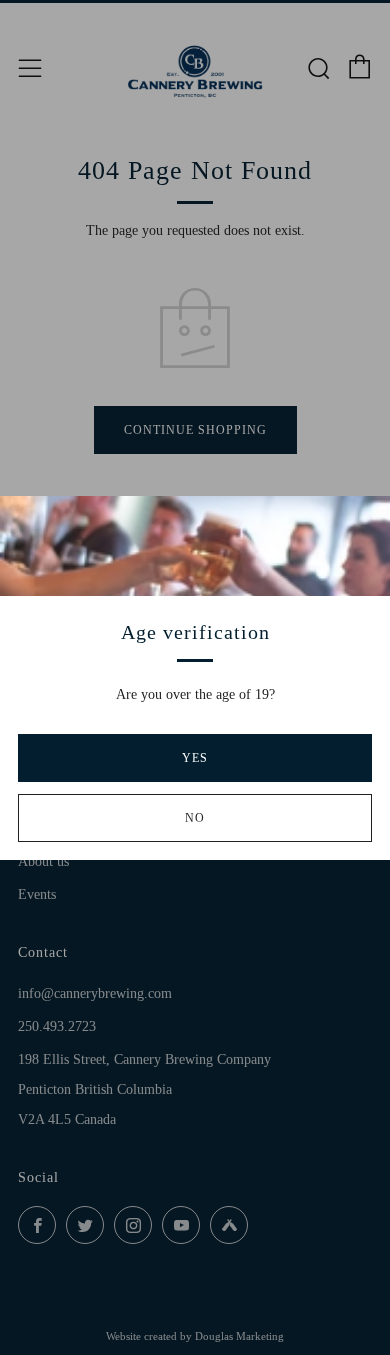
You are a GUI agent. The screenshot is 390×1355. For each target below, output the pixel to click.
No (195, 818)
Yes (195, 758)
